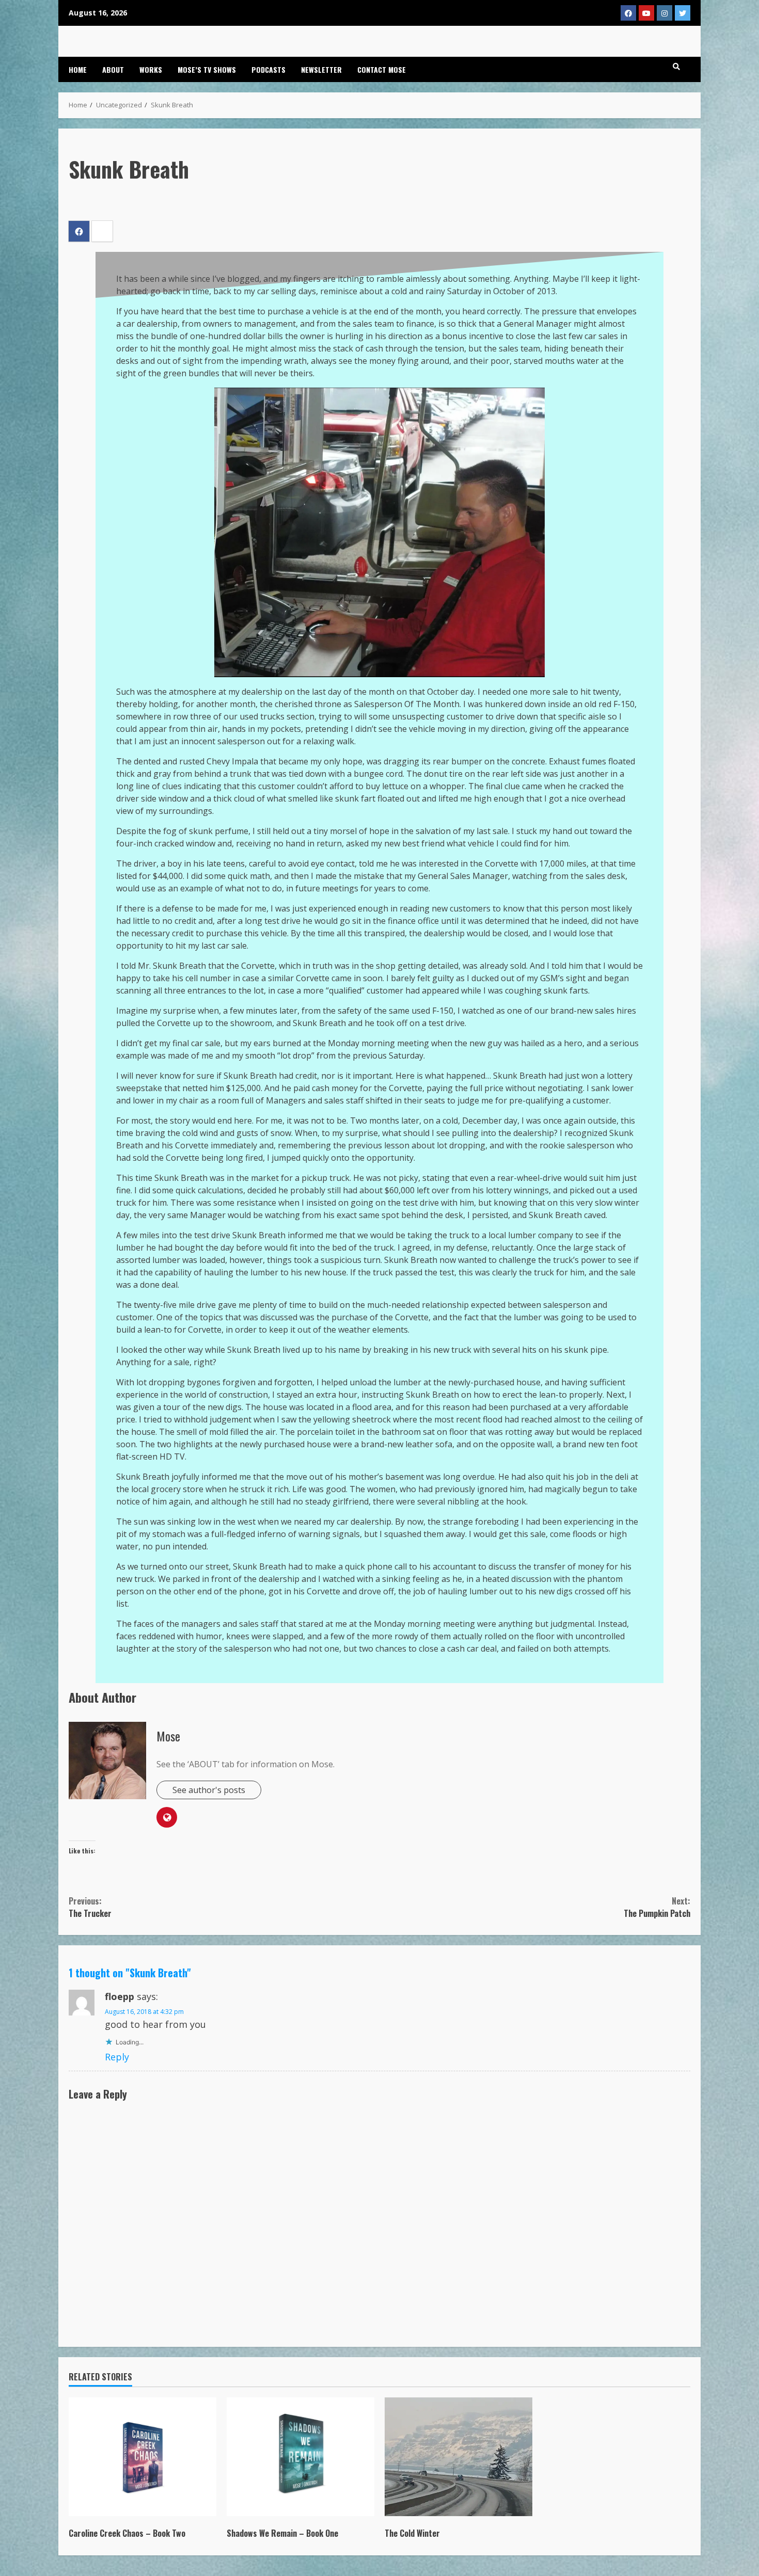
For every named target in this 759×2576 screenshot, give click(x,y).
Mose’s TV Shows (207, 69)
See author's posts (209, 1790)
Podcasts (268, 69)
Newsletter (321, 69)
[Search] (676, 67)
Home (78, 69)
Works (151, 69)
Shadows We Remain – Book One (301, 2457)
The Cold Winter (458, 2457)
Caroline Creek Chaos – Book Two (143, 2457)
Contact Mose (382, 69)
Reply (117, 2057)
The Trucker (90, 1907)
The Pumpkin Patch (657, 1907)
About (113, 69)
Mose (168, 1736)
